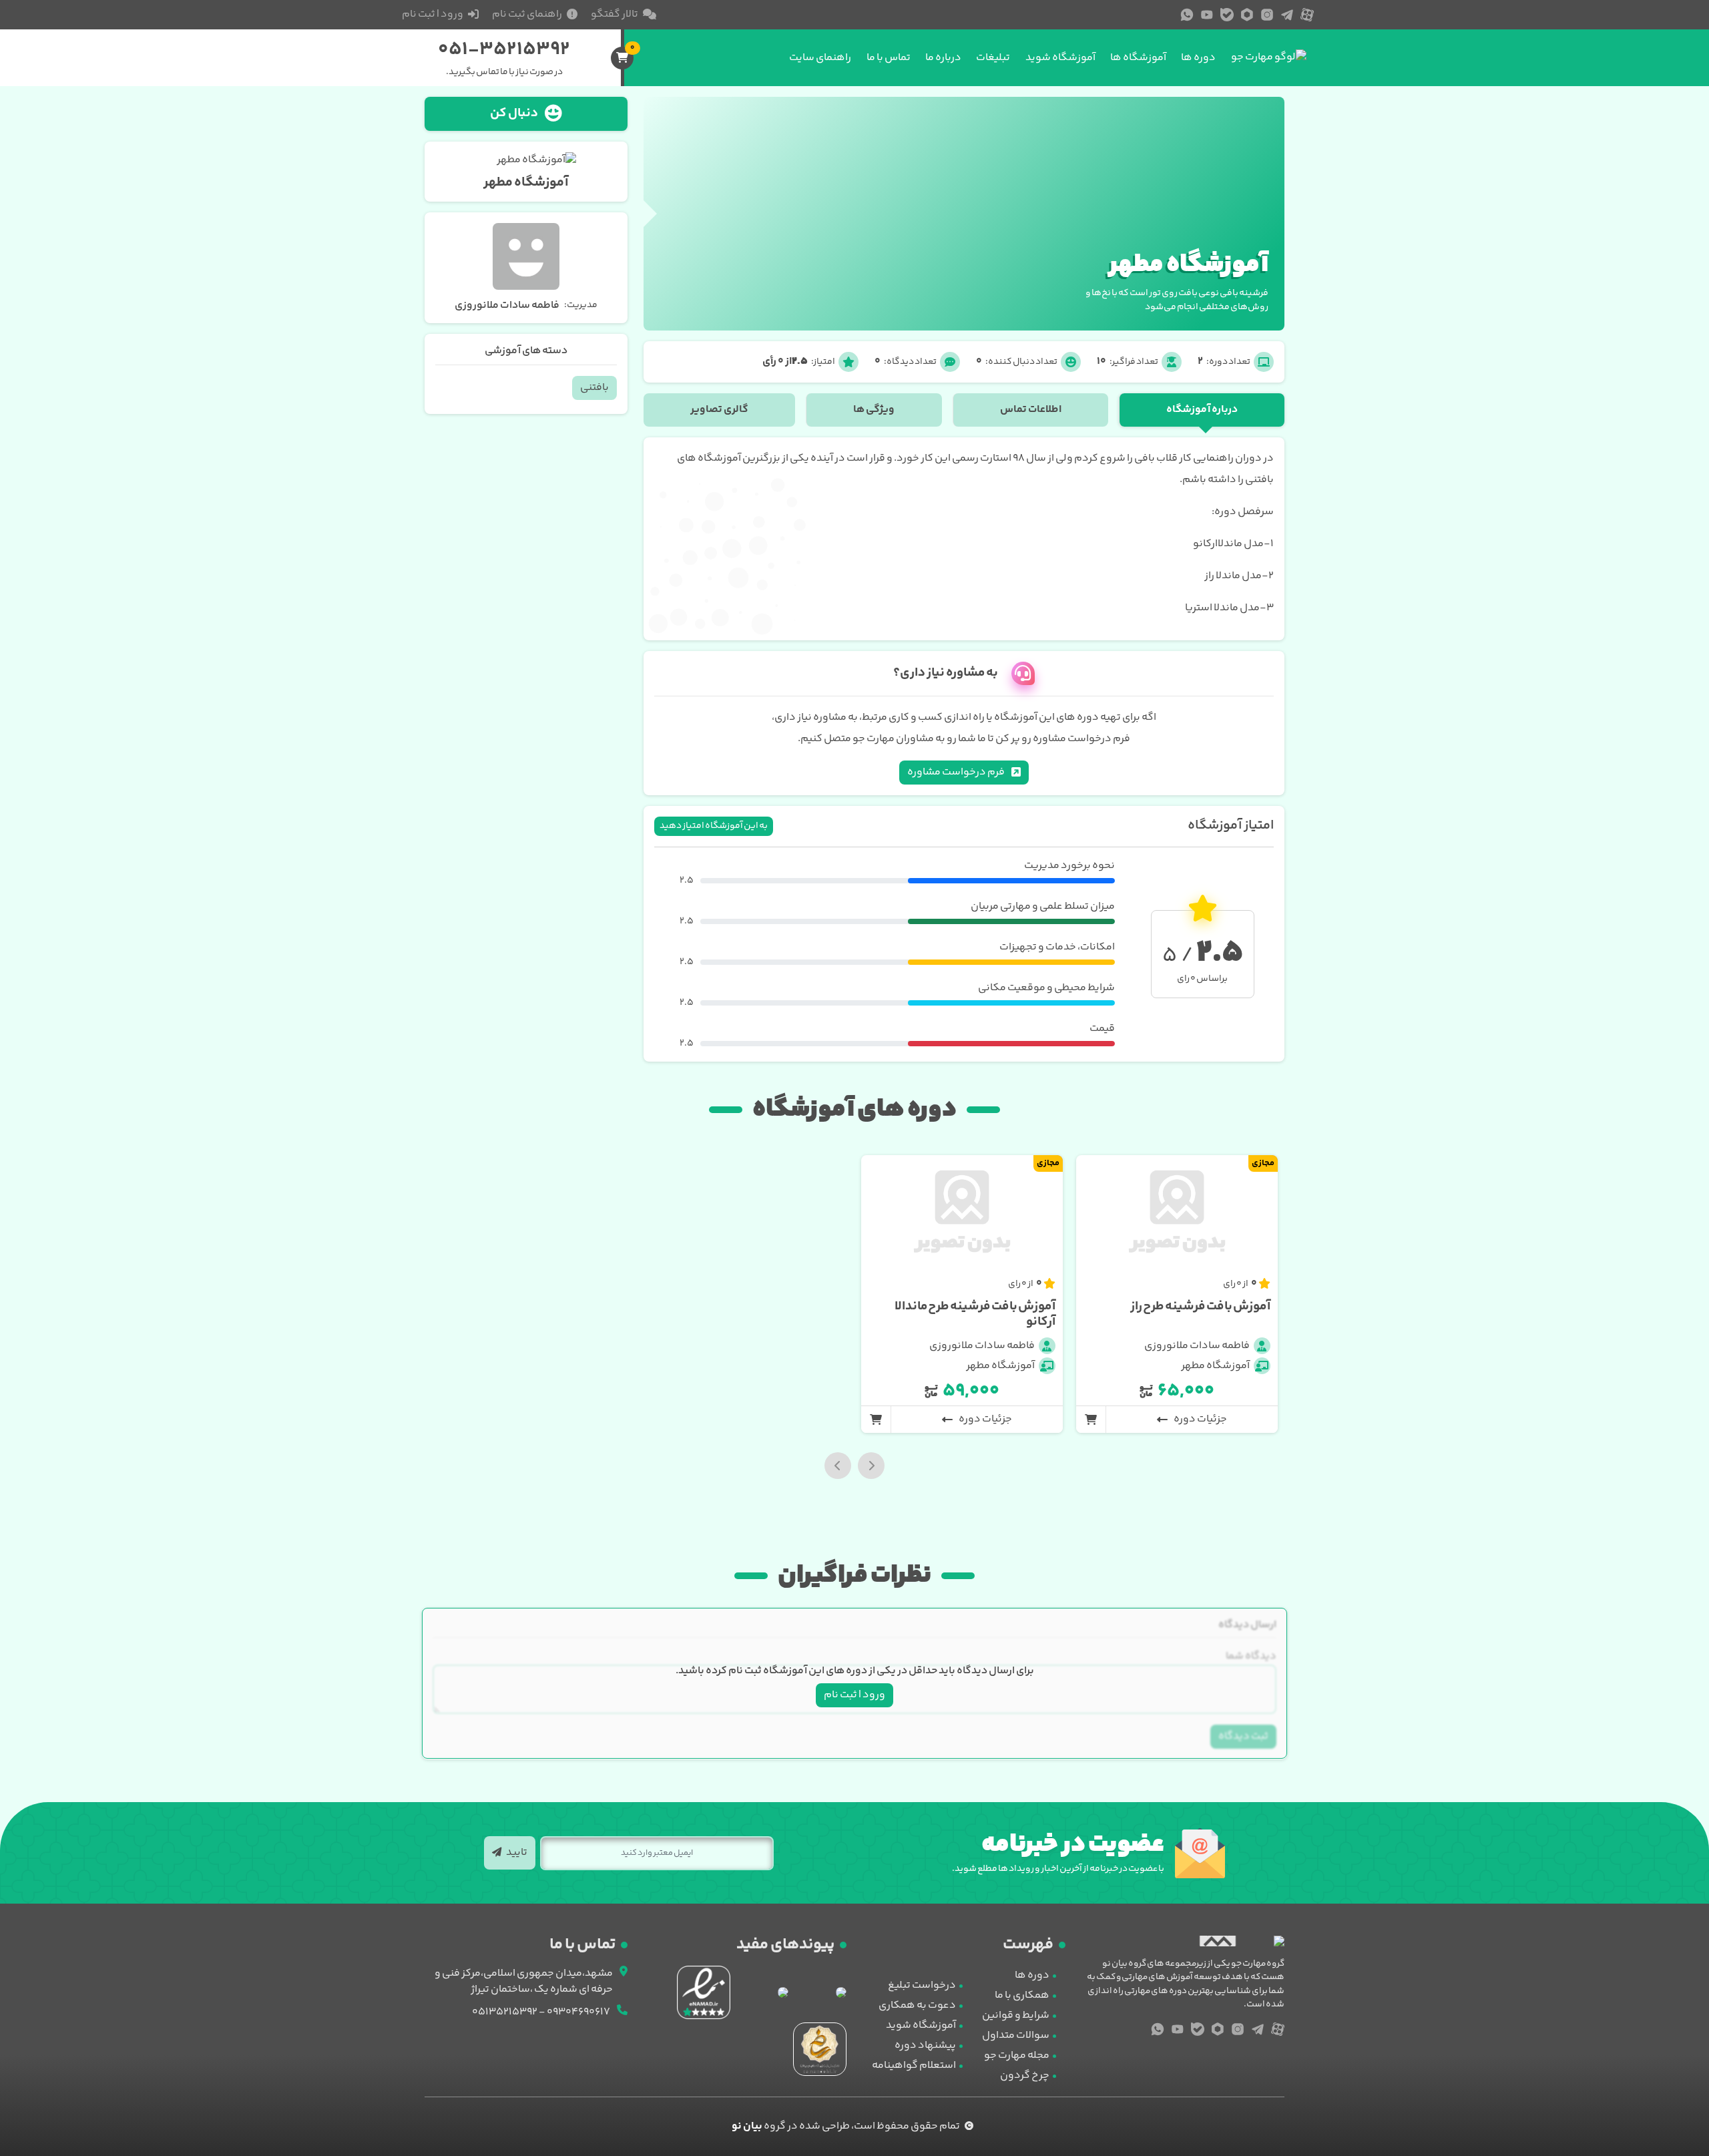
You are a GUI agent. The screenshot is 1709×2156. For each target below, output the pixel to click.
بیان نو (747, 2126)
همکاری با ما (1022, 1995)
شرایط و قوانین (1016, 2015)
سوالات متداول (1016, 2035)
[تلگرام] (1287, 15)
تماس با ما (889, 58)
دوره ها (1198, 58)
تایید (516, 1853)
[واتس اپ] (1187, 15)
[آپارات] (1307, 15)
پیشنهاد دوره (925, 2045)
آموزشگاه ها (1138, 58)
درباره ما (943, 58)
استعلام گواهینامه (914, 2066)
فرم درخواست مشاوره (957, 772)
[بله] (1227, 15)
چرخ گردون (1025, 2076)
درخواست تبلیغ (922, 1985)
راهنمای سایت (820, 58)
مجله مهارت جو (1017, 2056)
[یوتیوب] (1207, 15)
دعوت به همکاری (917, 2005)
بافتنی (594, 388)
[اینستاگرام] (1267, 15)
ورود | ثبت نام (854, 1695)
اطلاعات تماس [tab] (1031, 410)
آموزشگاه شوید (1060, 58)
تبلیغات (993, 58)
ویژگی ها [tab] (874, 410)
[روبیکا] (1247, 15)
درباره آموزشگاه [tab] (1202, 410)
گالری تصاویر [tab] (719, 410)
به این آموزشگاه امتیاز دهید (714, 826)
